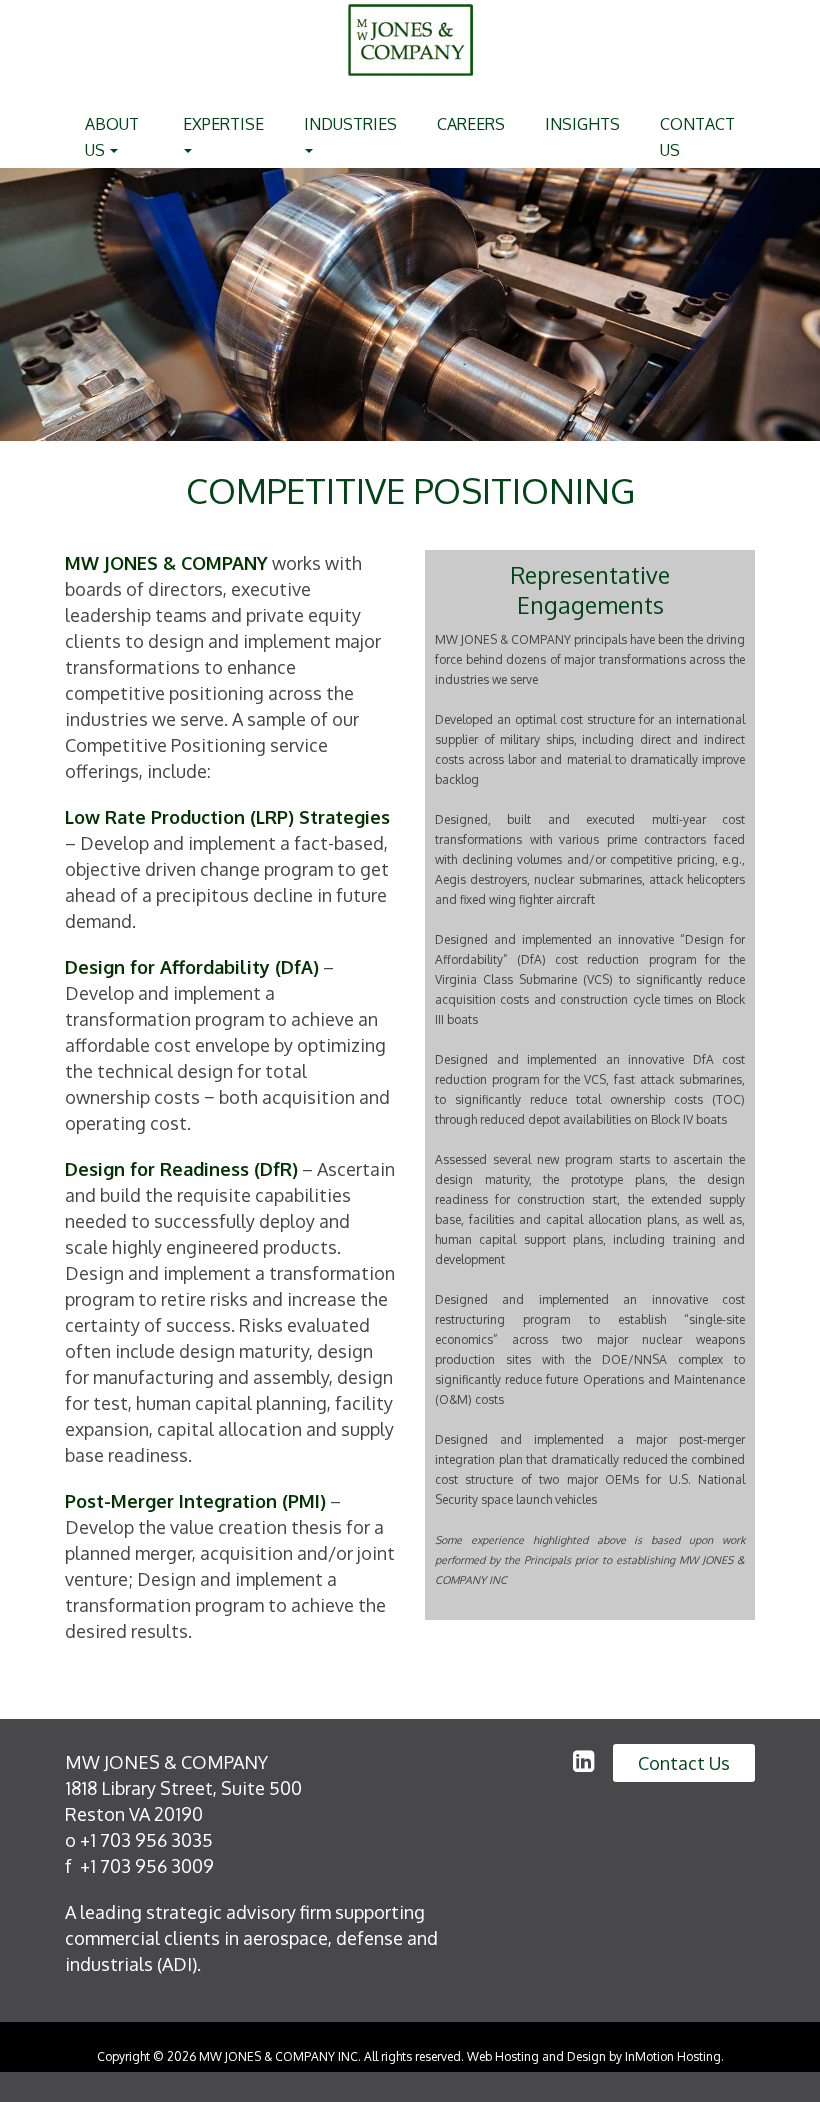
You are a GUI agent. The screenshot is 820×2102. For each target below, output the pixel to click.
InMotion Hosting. (674, 2056)
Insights (582, 124)
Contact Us (697, 137)
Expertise (223, 124)
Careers (471, 124)
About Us (112, 137)
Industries (350, 124)
